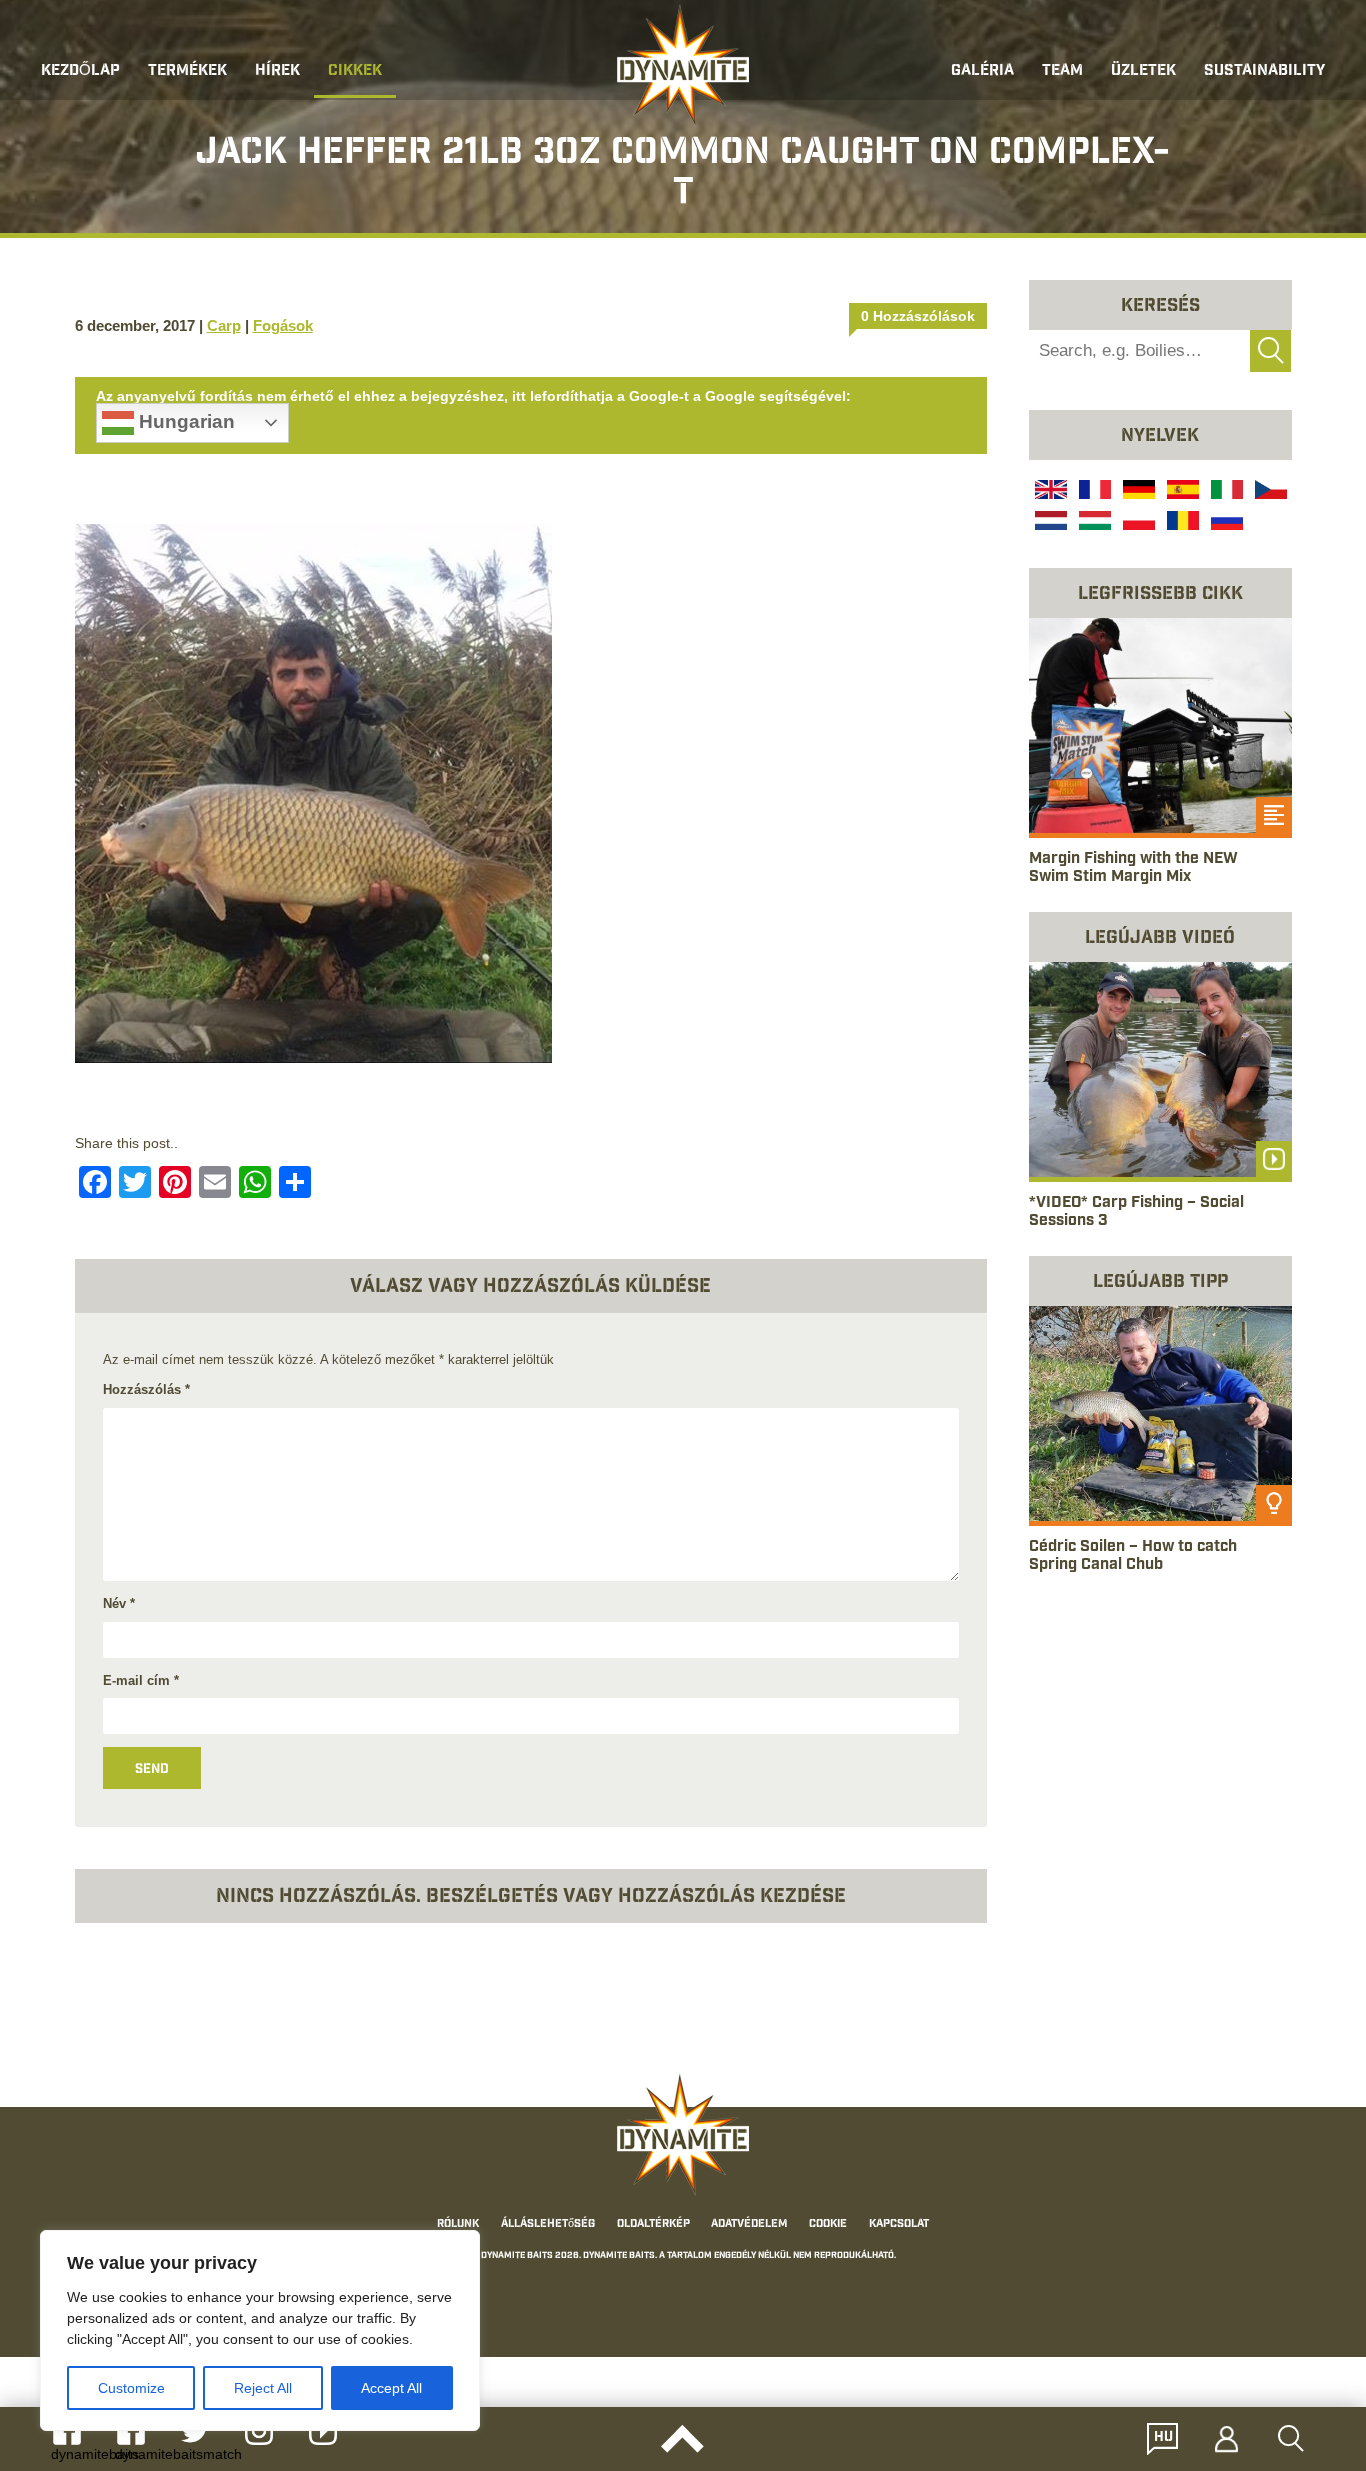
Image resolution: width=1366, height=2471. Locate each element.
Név (119, 1603)
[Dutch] (1049, 523)
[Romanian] (1181, 523)
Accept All (391, 2388)
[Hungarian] (1093, 523)
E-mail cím (141, 1680)
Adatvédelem (749, 2224)
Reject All (263, 2388)
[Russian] (1225, 523)
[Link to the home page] (683, 66)
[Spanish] (1181, 492)
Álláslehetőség (548, 2224)
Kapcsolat (899, 2224)
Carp (224, 325)
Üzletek (1143, 71)
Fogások (283, 325)
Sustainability (1264, 71)
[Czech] (1269, 492)
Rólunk (458, 2224)
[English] (1049, 492)
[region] (260, 2330)
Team (1062, 71)
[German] (1137, 492)
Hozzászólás (146, 1389)
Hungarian (184, 421)
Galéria (982, 71)
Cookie (828, 2224)
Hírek (277, 71)
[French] (1093, 492)
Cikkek (355, 71)
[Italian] (1225, 492)
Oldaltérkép (653, 2224)
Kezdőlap (80, 71)
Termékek (187, 71)
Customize (131, 2388)
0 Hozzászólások (918, 316)
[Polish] (1137, 523)
